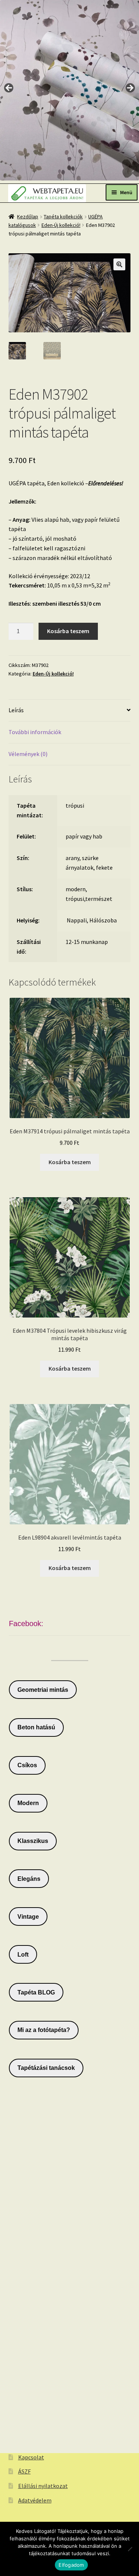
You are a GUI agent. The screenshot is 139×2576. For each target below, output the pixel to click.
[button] (119, 264)
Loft (23, 1955)
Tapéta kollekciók (63, 216)
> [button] (130, 88)
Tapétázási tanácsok (46, 2068)
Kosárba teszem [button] (70, 1162)
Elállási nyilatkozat (43, 2486)
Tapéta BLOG (36, 1992)
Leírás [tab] (16, 710)
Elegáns (29, 1879)
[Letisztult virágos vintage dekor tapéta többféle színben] (69, 90)
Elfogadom (71, 2565)
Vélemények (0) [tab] (28, 754)
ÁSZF (24, 2471)
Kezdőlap (28, 216)
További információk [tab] (35, 732)
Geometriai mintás (43, 1690)
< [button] (9, 88)
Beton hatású (36, 1727)
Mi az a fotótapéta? (44, 2030)
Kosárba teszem (68, 631)
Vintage (28, 1917)
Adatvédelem (35, 2500)
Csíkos (27, 1765)
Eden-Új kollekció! (61, 225)
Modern (28, 1803)
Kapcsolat (31, 2457)
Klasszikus (33, 1841)
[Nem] (130, 2549)
